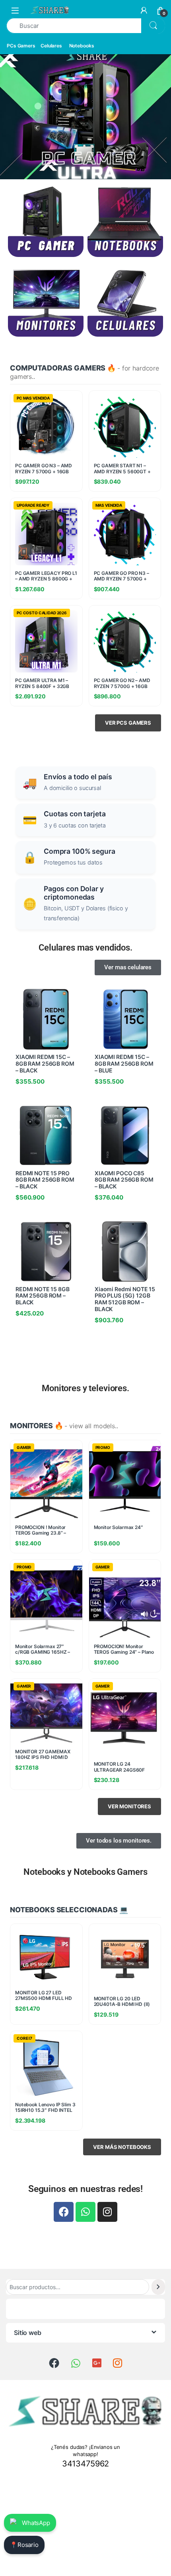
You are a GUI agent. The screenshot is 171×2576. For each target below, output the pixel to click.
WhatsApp (36, 2523)
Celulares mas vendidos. (85, 948)
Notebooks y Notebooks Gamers (85, 1872)
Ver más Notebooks (122, 2147)
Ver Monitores (129, 1806)
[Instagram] (107, 2212)
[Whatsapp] (85, 2212)
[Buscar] (158, 2287)
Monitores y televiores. (85, 1388)
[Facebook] (64, 2212)
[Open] (15, 10)
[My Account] (144, 10)
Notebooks (82, 46)
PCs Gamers (21, 46)
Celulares (51, 46)
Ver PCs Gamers (128, 723)
